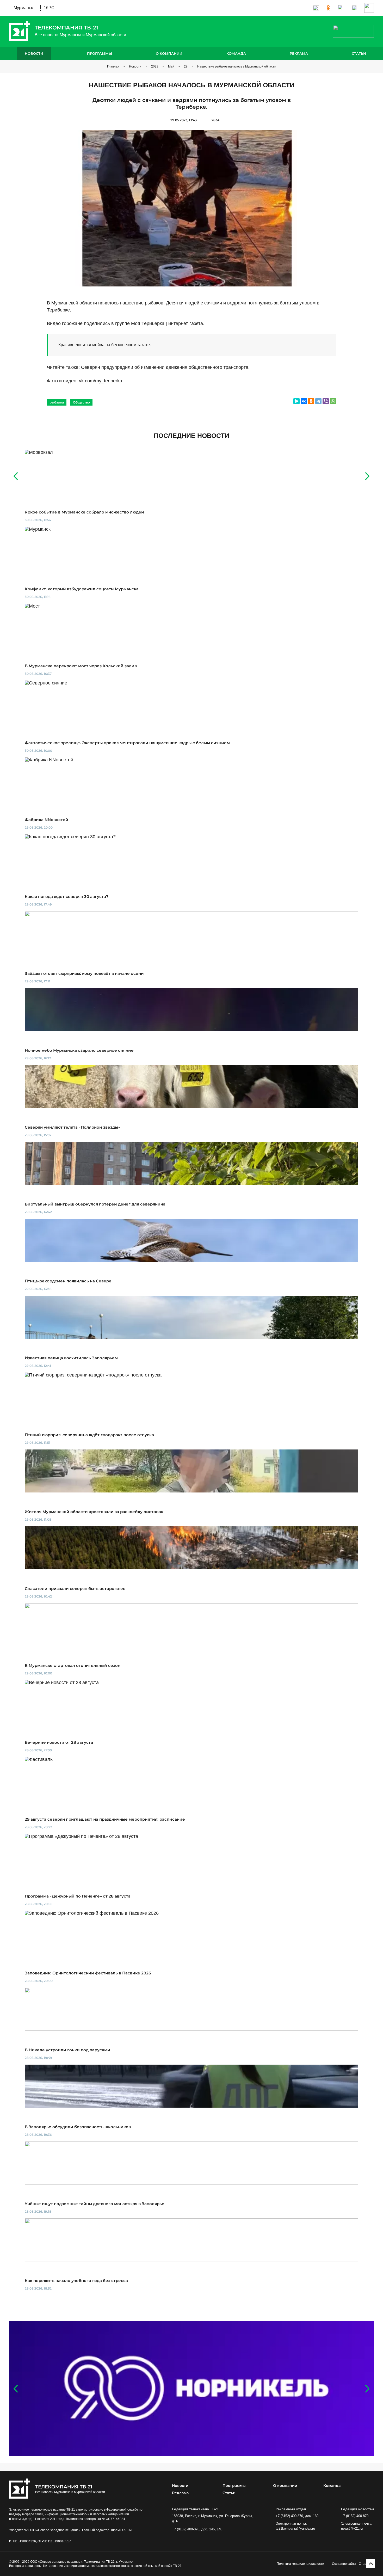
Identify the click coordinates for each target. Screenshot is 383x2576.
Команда (236, 53)
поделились (97, 323)
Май (171, 66)
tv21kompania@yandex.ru (295, 2528)
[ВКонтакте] (304, 401)
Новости (34, 53)
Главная (113, 66)
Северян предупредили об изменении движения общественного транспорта (165, 367)
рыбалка (57, 402)
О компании (169, 53)
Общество (81, 402)
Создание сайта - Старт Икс (353, 2564)
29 (186, 66)
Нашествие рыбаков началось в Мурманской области (237, 66)
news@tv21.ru (352, 2528)
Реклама (299, 53)
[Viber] (326, 401)
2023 (155, 66)
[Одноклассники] (311, 401)
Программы (100, 53)
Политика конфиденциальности (300, 2564)
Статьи (359, 53)
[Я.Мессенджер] (296, 401)
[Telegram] (318, 401)
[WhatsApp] (333, 401)
